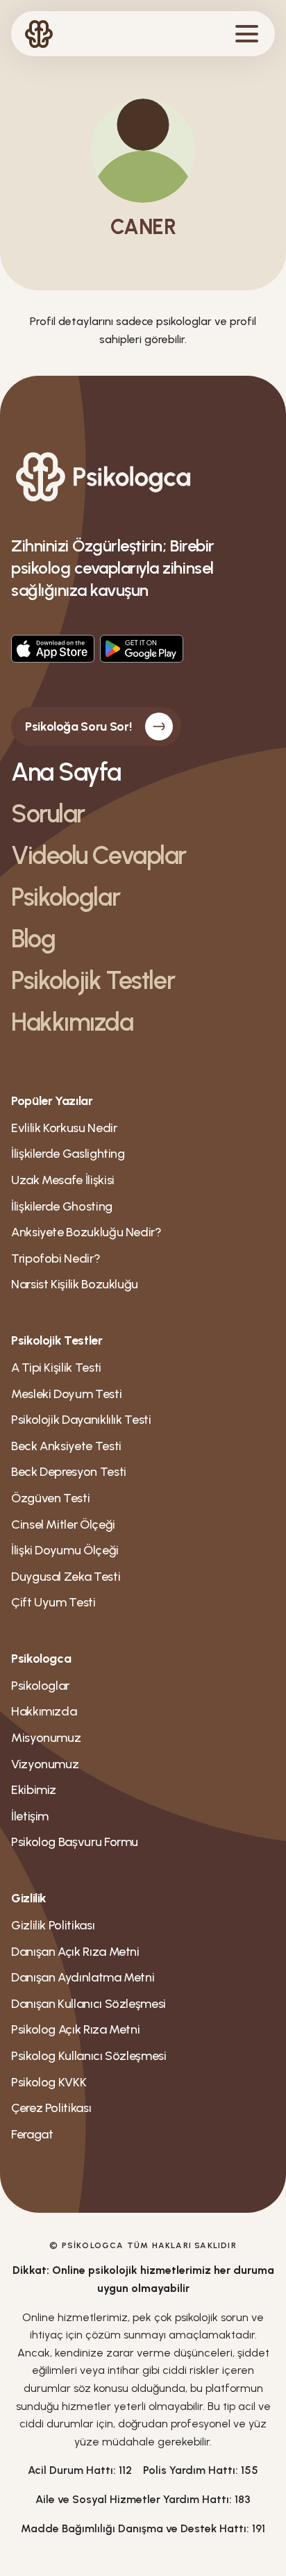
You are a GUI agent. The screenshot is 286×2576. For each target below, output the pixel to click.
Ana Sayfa (66, 772)
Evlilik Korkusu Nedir (64, 1128)
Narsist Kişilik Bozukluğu (75, 1284)
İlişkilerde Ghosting (62, 1206)
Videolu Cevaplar (99, 855)
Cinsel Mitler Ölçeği (63, 1524)
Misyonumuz (46, 1738)
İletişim (30, 1816)
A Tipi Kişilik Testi (56, 1368)
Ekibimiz (34, 1790)
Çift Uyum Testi (53, 1602)
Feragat (32, 2134)
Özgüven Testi (50, 1498)
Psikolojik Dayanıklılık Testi (81, 1420)
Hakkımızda (72, 1022)
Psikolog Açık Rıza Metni (75, 2029)
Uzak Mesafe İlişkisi (63, 1180)
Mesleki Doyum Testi (66, 1394)
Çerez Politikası (51, 2108)
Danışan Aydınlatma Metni (83, 1977)
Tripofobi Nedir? (56, 1258)
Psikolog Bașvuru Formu (75, 1842)
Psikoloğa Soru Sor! (78, 726)
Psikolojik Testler (93, 980)
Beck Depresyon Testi (69, 1472)
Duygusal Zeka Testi (66, 1577)
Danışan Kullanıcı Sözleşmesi (89, 2004)
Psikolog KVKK (49, 2082)
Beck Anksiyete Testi (66, 1446)
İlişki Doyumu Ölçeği (65, 1550)
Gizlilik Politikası (53, 1925)
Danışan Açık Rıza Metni (75, 1952)
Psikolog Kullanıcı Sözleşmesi (89, 2056)
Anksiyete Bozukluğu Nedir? (86, 1232)
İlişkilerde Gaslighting (68, 1154)
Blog (33, 939)
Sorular (48, 814)
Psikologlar (65, 897)
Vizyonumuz (45, 1764)
